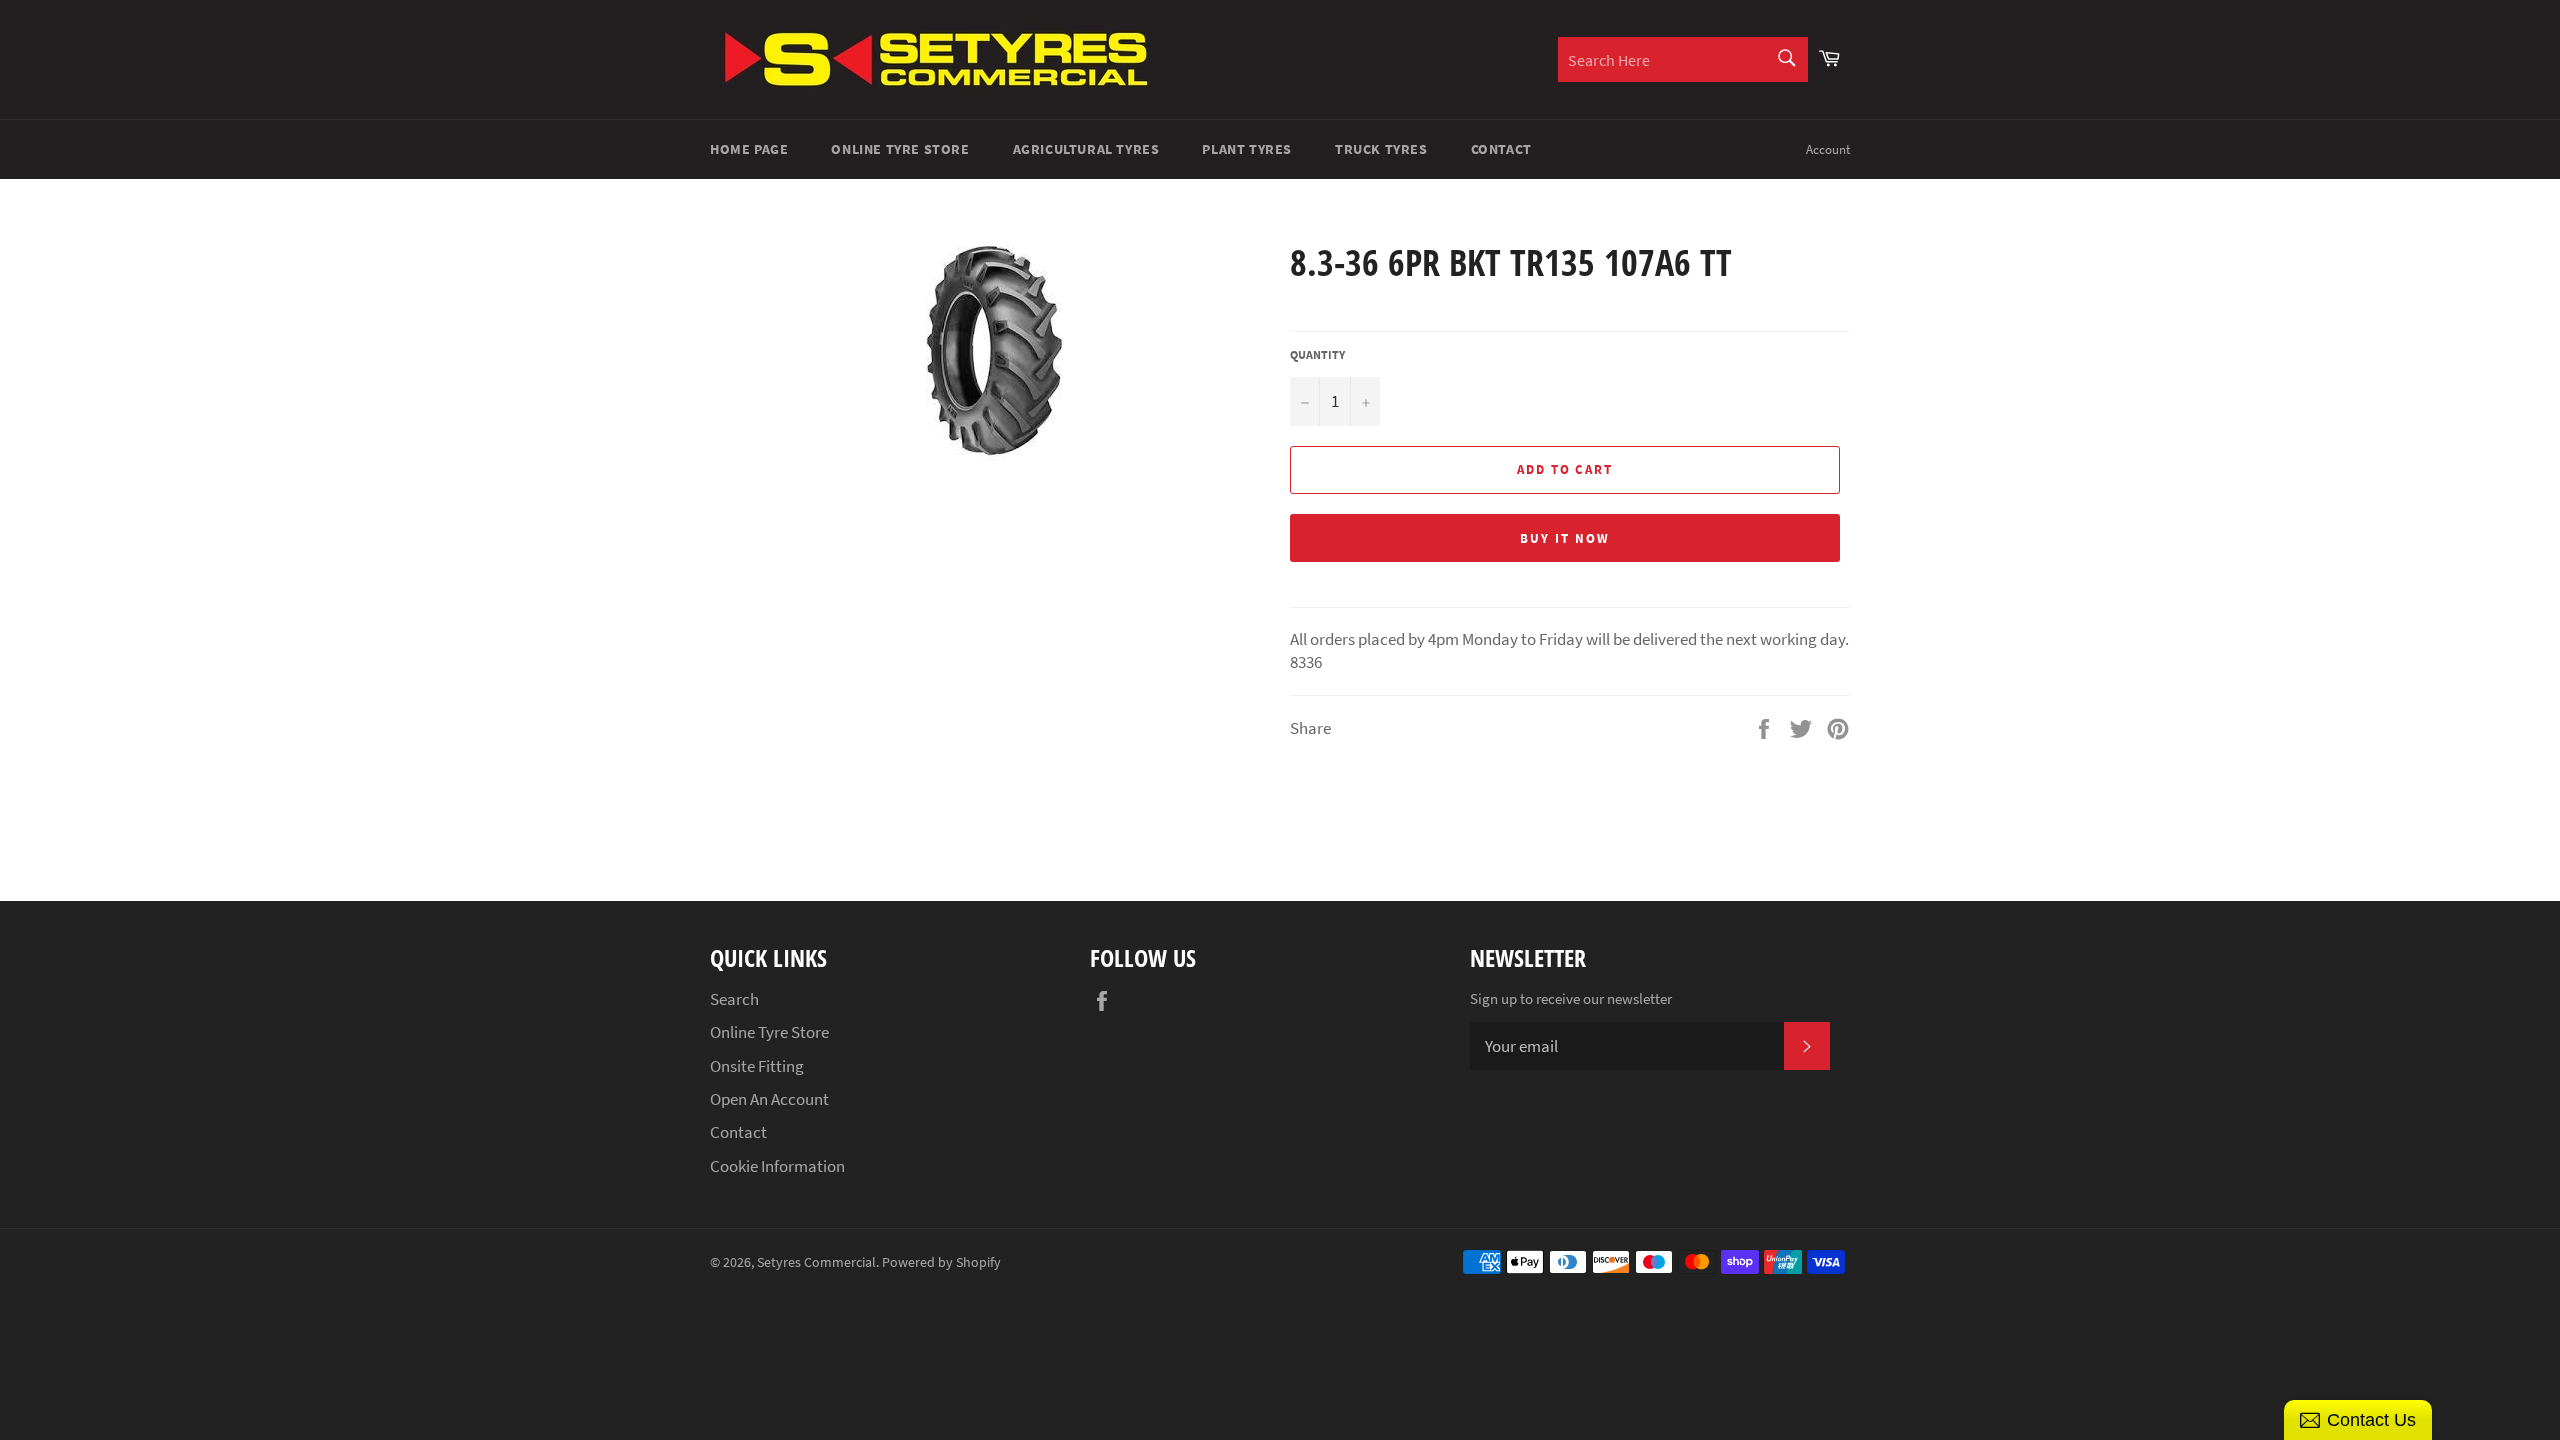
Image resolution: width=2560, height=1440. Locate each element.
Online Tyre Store (900, 149)
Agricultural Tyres (1086, 149)
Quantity (1317, 354)
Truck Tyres (1381, 149)
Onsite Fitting (757, 1066)
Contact (1501, 149)
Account (1828, 149)
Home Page (749, 149)
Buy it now (1565, 538)
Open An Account (769, 1099)
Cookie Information (777, 1166)
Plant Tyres (1247, 149)
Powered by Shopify (941, 1262)
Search (734, 999)
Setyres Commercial (816, 1262)
